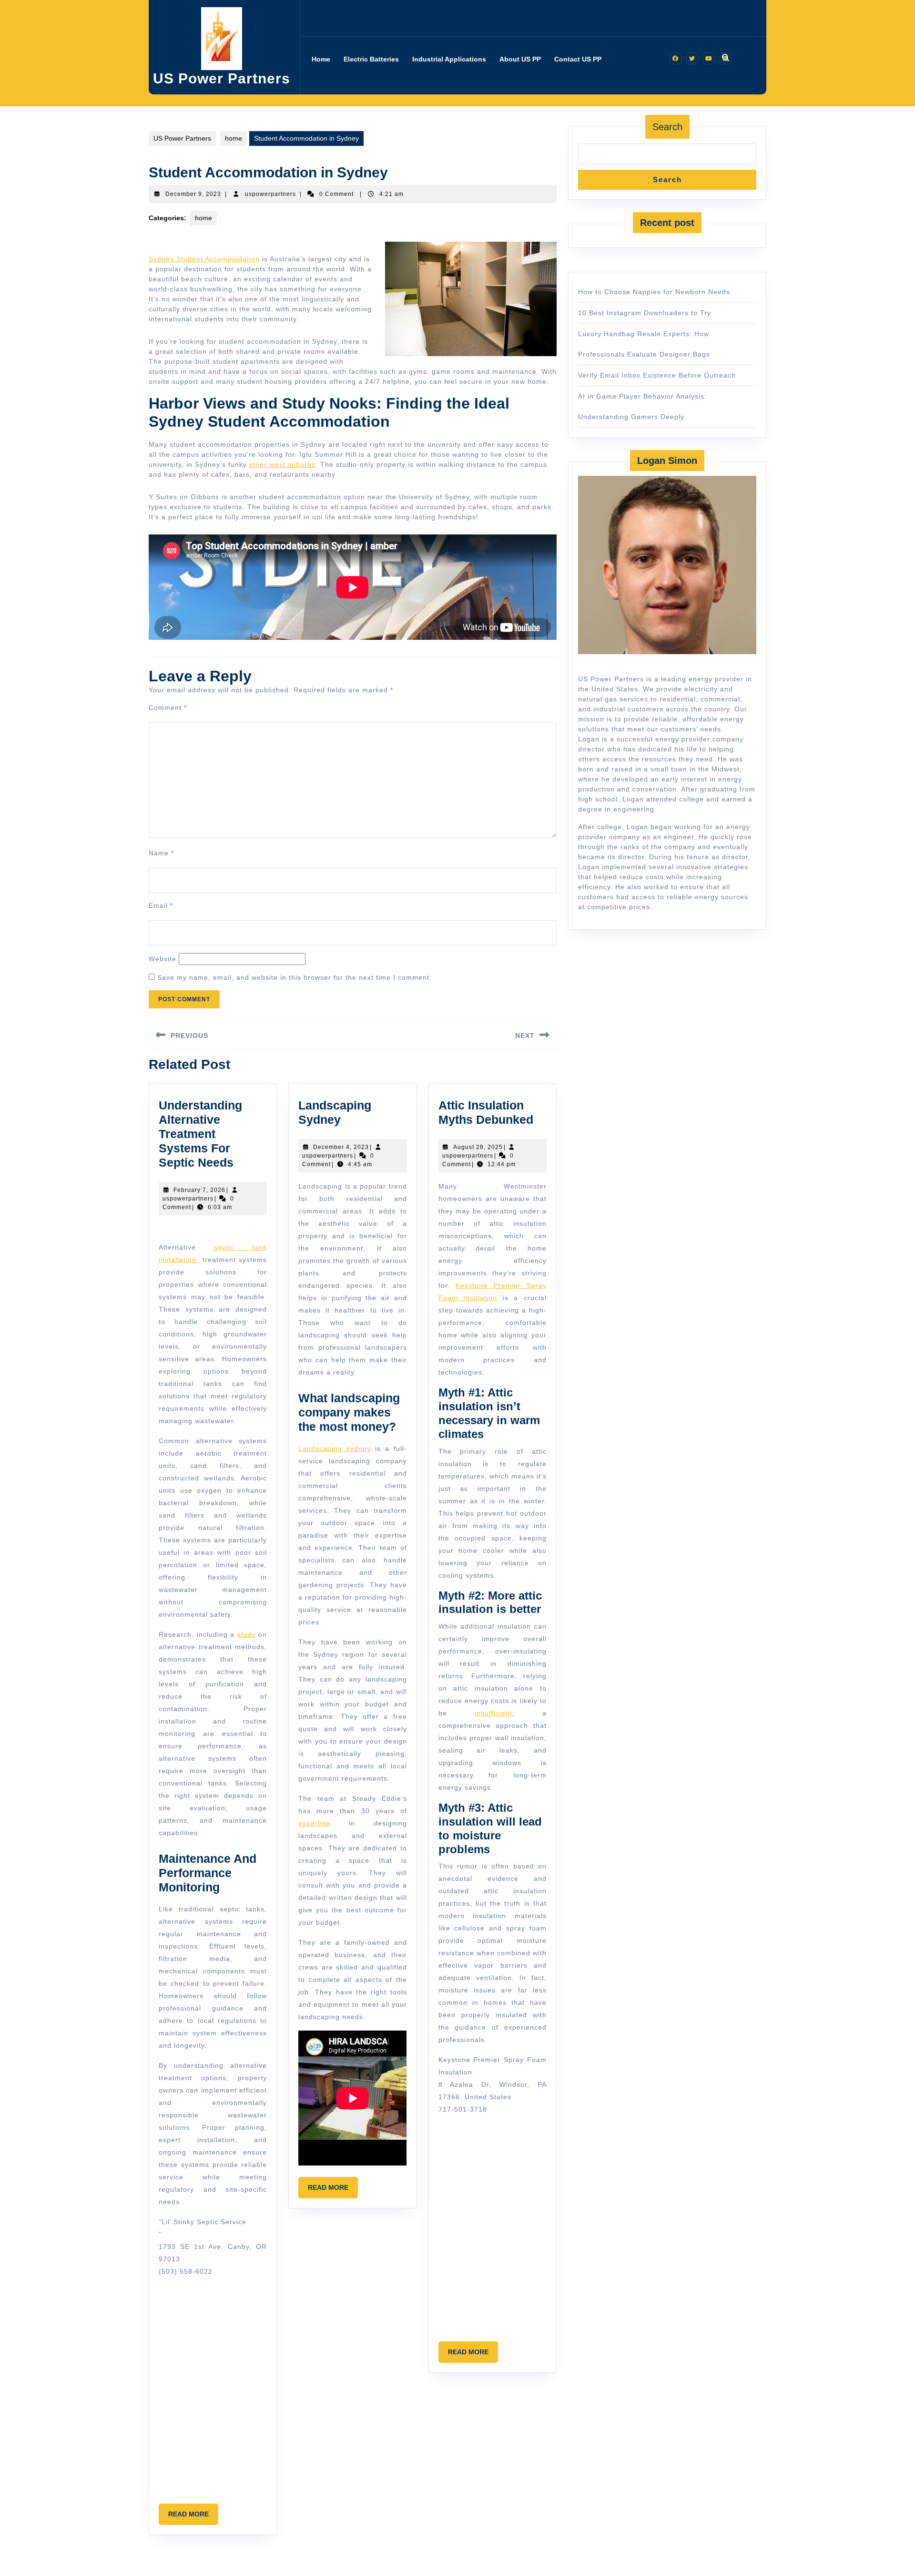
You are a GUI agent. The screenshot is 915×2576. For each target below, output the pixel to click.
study (247, 1634)
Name (161, 853)
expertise (314, 1823)
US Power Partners (222, 78)
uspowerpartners (270, 194)
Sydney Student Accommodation (204, 259)
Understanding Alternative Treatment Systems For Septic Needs (200, 1134)
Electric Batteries (371, 59)
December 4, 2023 (341, 1147)
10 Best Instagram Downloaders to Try (645, 313)
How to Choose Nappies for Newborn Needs (654, 292)
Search (667, 127)
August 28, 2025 (478, 1147)
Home (321, 59)
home (234, 138)
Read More (193, 2517)
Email (161, 905)
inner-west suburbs (282, 464)
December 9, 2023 (193, 194)
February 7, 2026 (199, 1190)
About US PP (520, 59)
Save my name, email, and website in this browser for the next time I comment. (295, 977)
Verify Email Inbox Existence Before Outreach (657, 375)
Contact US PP (578, 59)
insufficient (493, 1713)
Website (163, 959)
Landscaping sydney (335, 1448)
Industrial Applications (449, 59)
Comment (168, 708)
